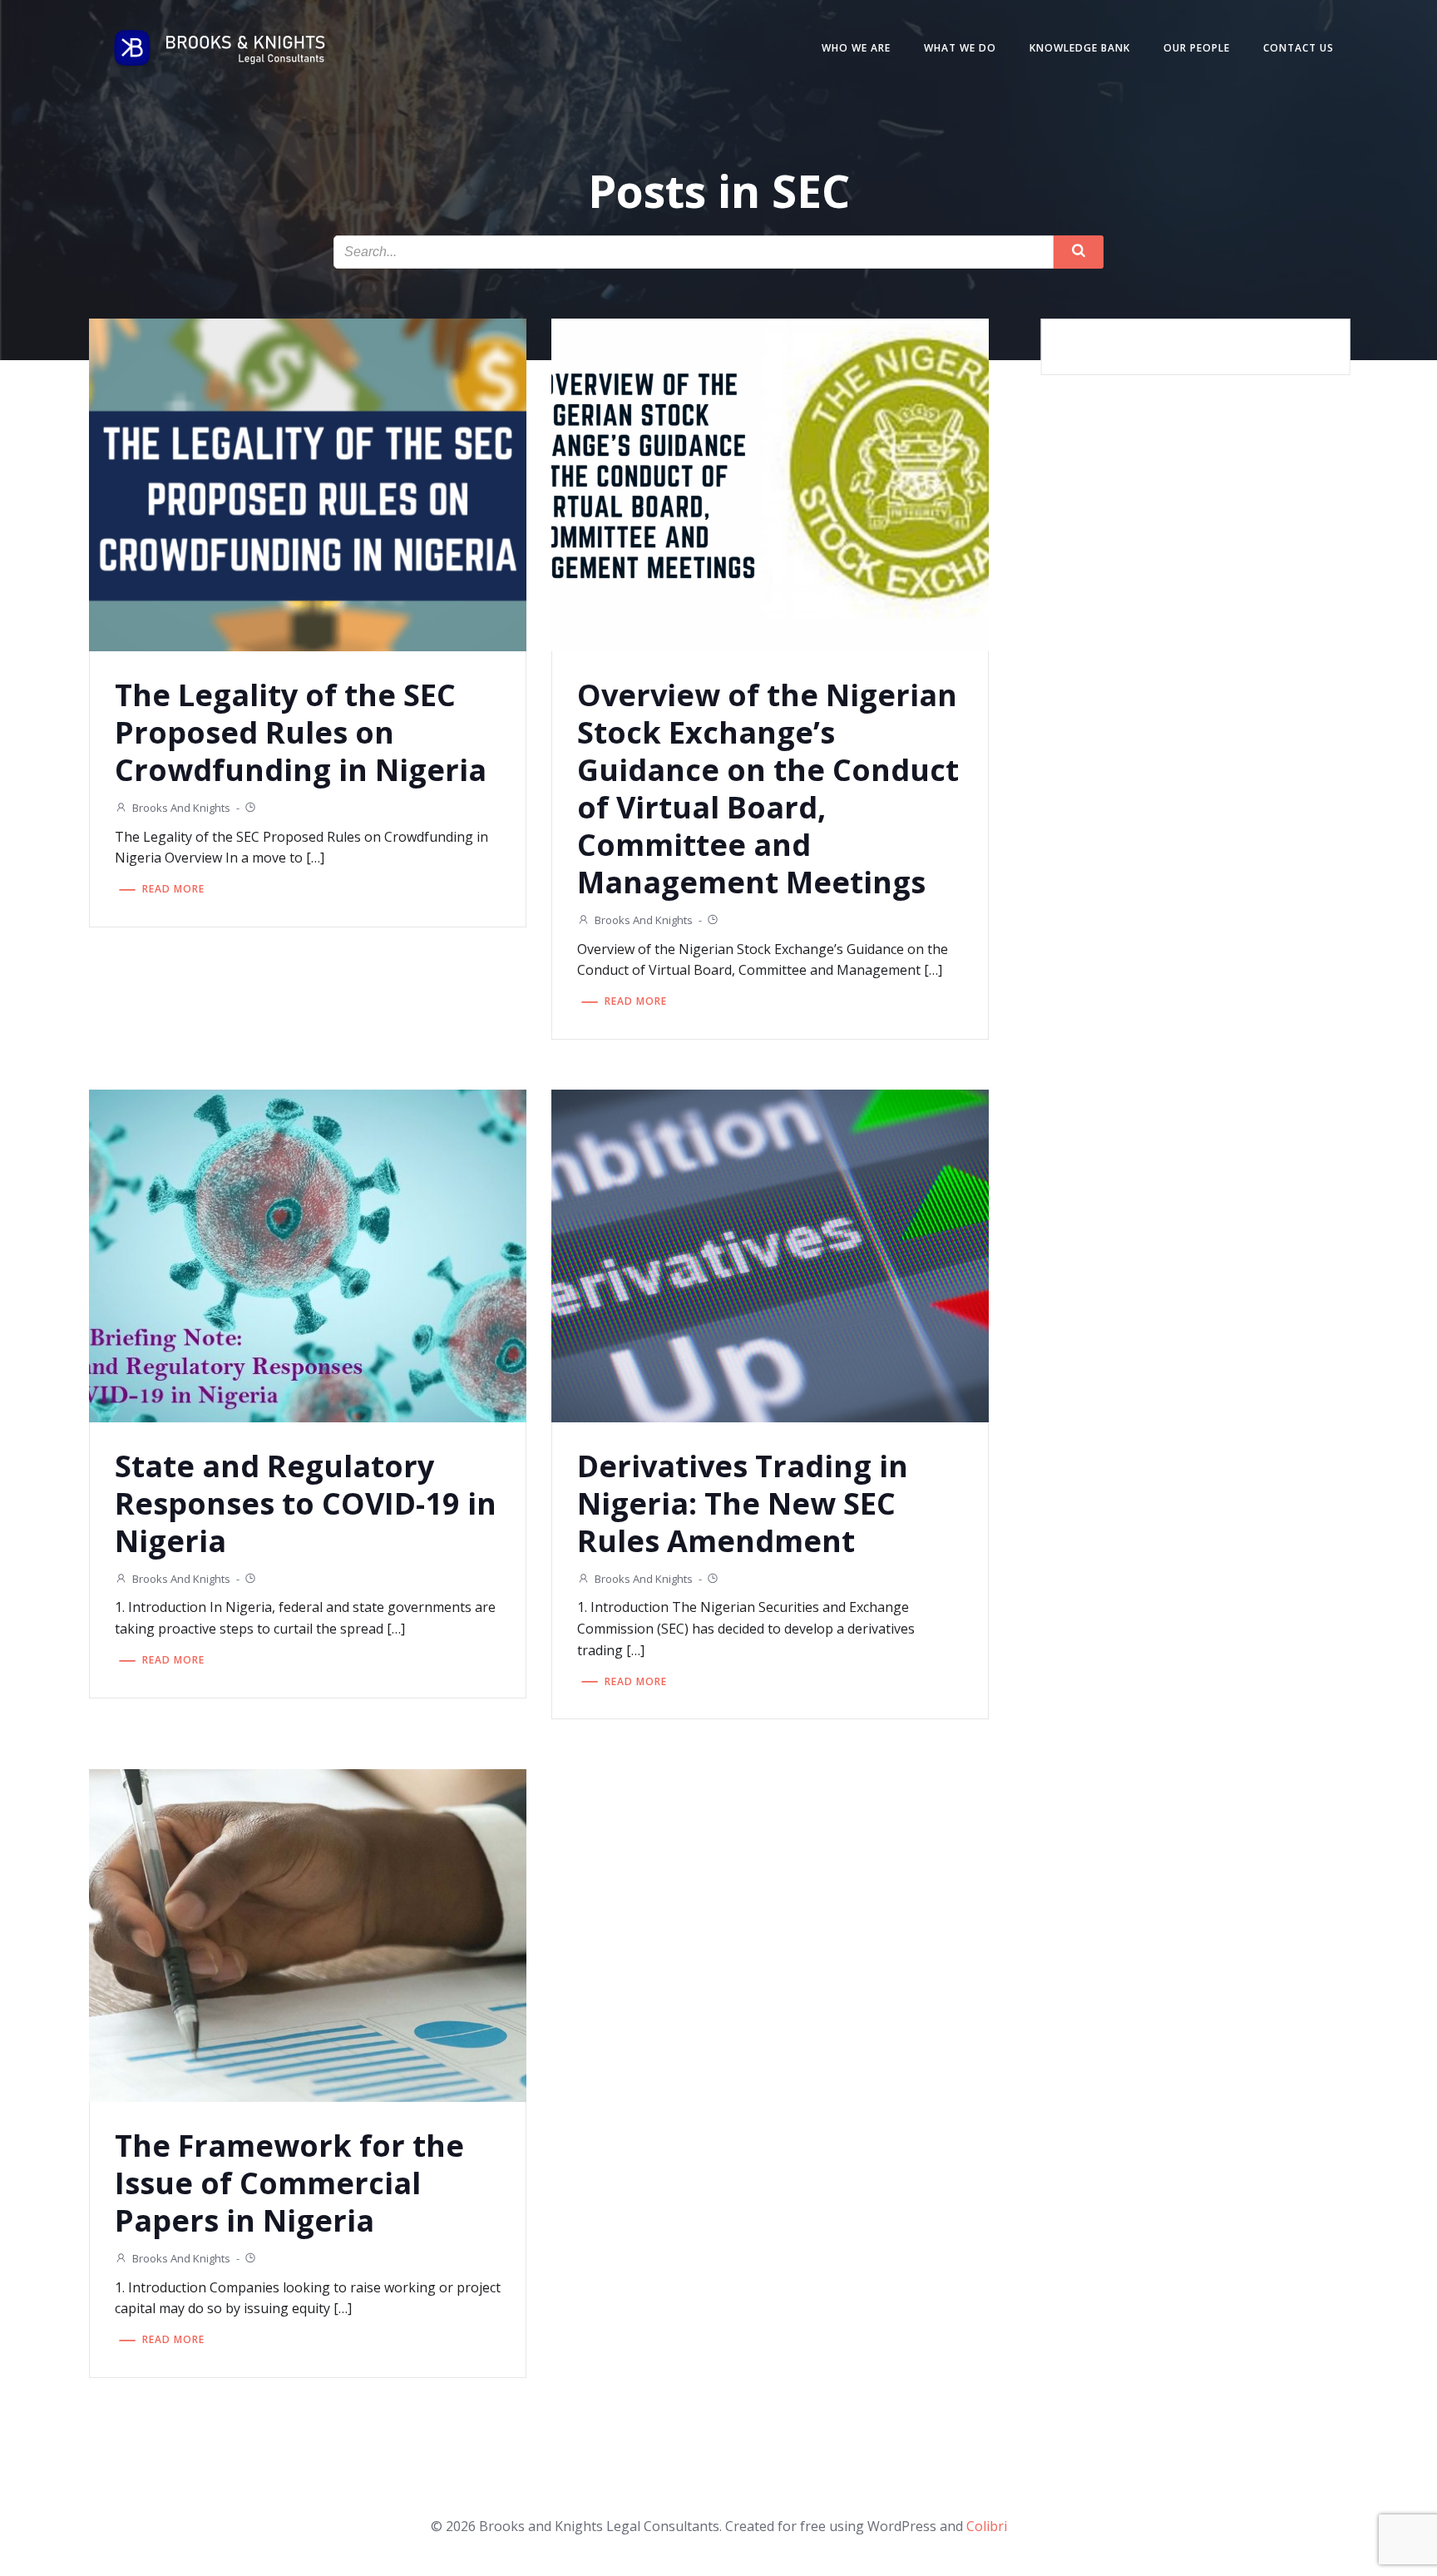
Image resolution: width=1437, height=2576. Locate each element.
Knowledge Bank (1080, 48)
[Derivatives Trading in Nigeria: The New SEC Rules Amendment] (770, 1254)
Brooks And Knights (181, 808)
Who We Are (856, 48)
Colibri (987, 2526)
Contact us (1299, 48)
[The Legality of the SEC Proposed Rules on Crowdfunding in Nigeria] (308, 483)
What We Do (960, 48)
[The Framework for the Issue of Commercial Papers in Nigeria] (308, 1934)
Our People (1197, 48)
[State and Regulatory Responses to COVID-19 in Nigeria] (308, 1254)
